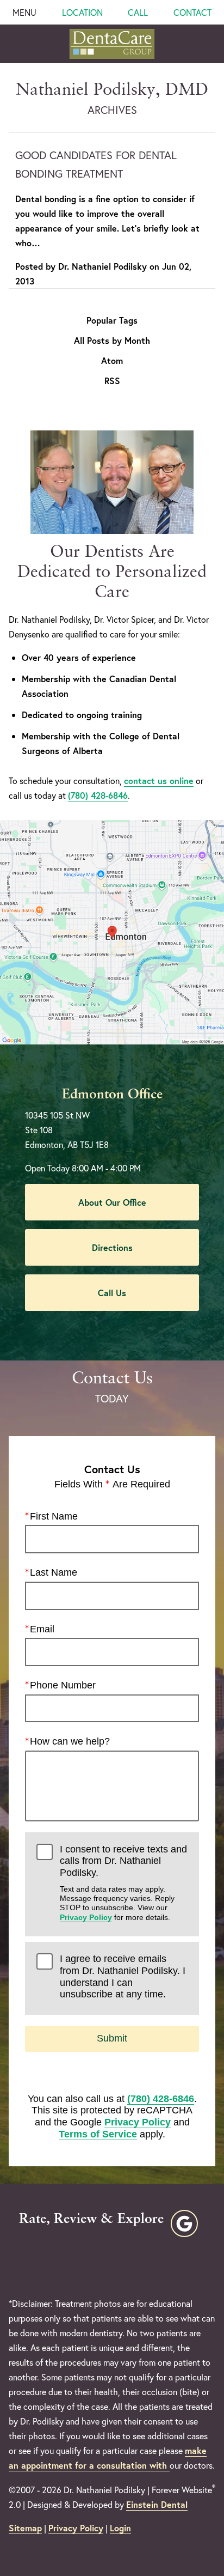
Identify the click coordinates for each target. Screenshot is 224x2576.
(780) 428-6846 (98, 795)
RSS (112, 381)
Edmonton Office (112, 1095)
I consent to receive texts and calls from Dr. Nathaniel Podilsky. (123, 1883)
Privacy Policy (86, 1917)
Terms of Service (98, 2134)
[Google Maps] (184, 2223)
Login (120, 2528)
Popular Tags (112, 320)
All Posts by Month (112, 341)
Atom (112, 361)
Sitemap (25, 2528)
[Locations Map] (112, 931)
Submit (112, 2038)
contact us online (159, 780)
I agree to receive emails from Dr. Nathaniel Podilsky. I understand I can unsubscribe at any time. (123, 1976)
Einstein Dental (157, 2504)
